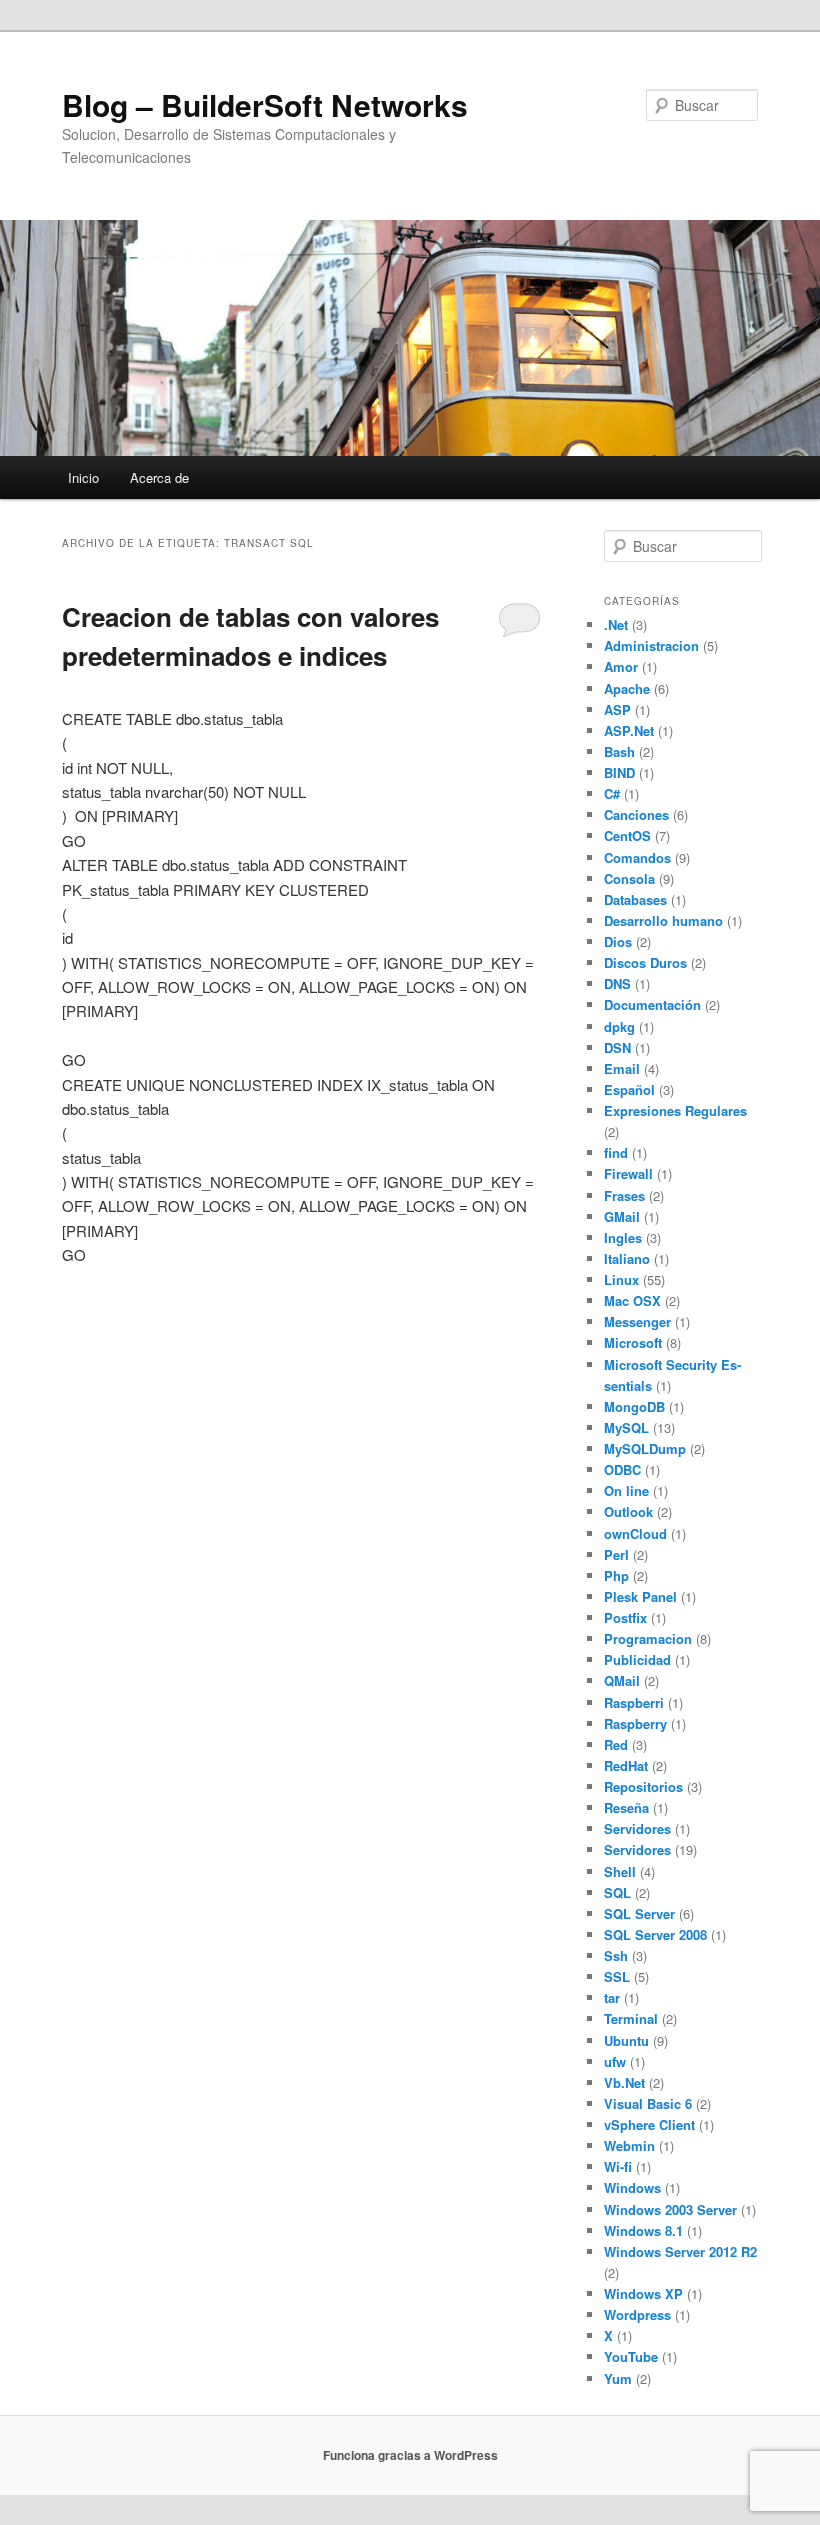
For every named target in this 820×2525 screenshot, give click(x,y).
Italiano (627, 1258)
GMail (622, 1216)
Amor (621, 666)
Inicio (83, 477)
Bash (619, 751)
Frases (624, 1195)
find (616, 1152)
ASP (617, 709)
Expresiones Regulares (675, 1110)
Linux (621, 1279)
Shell (620, 1871)
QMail (622, 1680)
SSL (617, 1976)
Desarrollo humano (663, 920)
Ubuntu (626, 2040)
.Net (616, 624)
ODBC (622, 1469)
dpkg (619, 1026)
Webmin (629, 2145)
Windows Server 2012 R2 (680, 2251)
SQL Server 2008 (655, 1934)
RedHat (626, 1765)
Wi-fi (618, 2166)
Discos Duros (645, 962)
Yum (618, 2378)
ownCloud (635, 1533)
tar (612, 1997)
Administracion (651, 645)
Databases (635, 899)
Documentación (652, 1004)
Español (629, 1089)
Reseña (626, 1807)
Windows (632, 2187)
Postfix (625, 1617)
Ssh (616, 1955)
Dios (618, 941)
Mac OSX (632, 1300)
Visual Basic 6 (648, 2103)
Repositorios (643, 1786)
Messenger (637, 1321)
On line (626, 1490)
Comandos (637, 857)
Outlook (628, 1511)
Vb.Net (624, 2082)
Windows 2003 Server (670, 2209)
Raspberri (634, 1702)
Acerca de (159, 477)
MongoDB (634, 1406)
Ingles (623, 1237)
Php (616, 1575)
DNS (617, 983)
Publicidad (637, 1659)
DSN (617, 1047)
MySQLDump (645, 1448)
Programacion (648, 1638)
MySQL (626, 1427)
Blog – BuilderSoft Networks (265, 104)
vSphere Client (649, 2124)
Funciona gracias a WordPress (410, 2455)
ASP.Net (629, 730)
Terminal (631, 2018)
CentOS (627, 835)
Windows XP (643, 2293)
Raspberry (635, 1723)
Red (616, 1744)
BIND (619, 772)
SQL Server (639, 1913)
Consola (629, 878)
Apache (627, 688)
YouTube (631, 2356)
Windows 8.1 (643, 2230)
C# (612, 793)
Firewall (628, 1173)
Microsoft (633, 1342)
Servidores (637, 1828)
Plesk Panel (640, 1596)
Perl (616, 1554)
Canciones (636, 814)
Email (622, 1068)
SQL (617, 1892)
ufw (615, 2061)
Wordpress (637, 2314)
